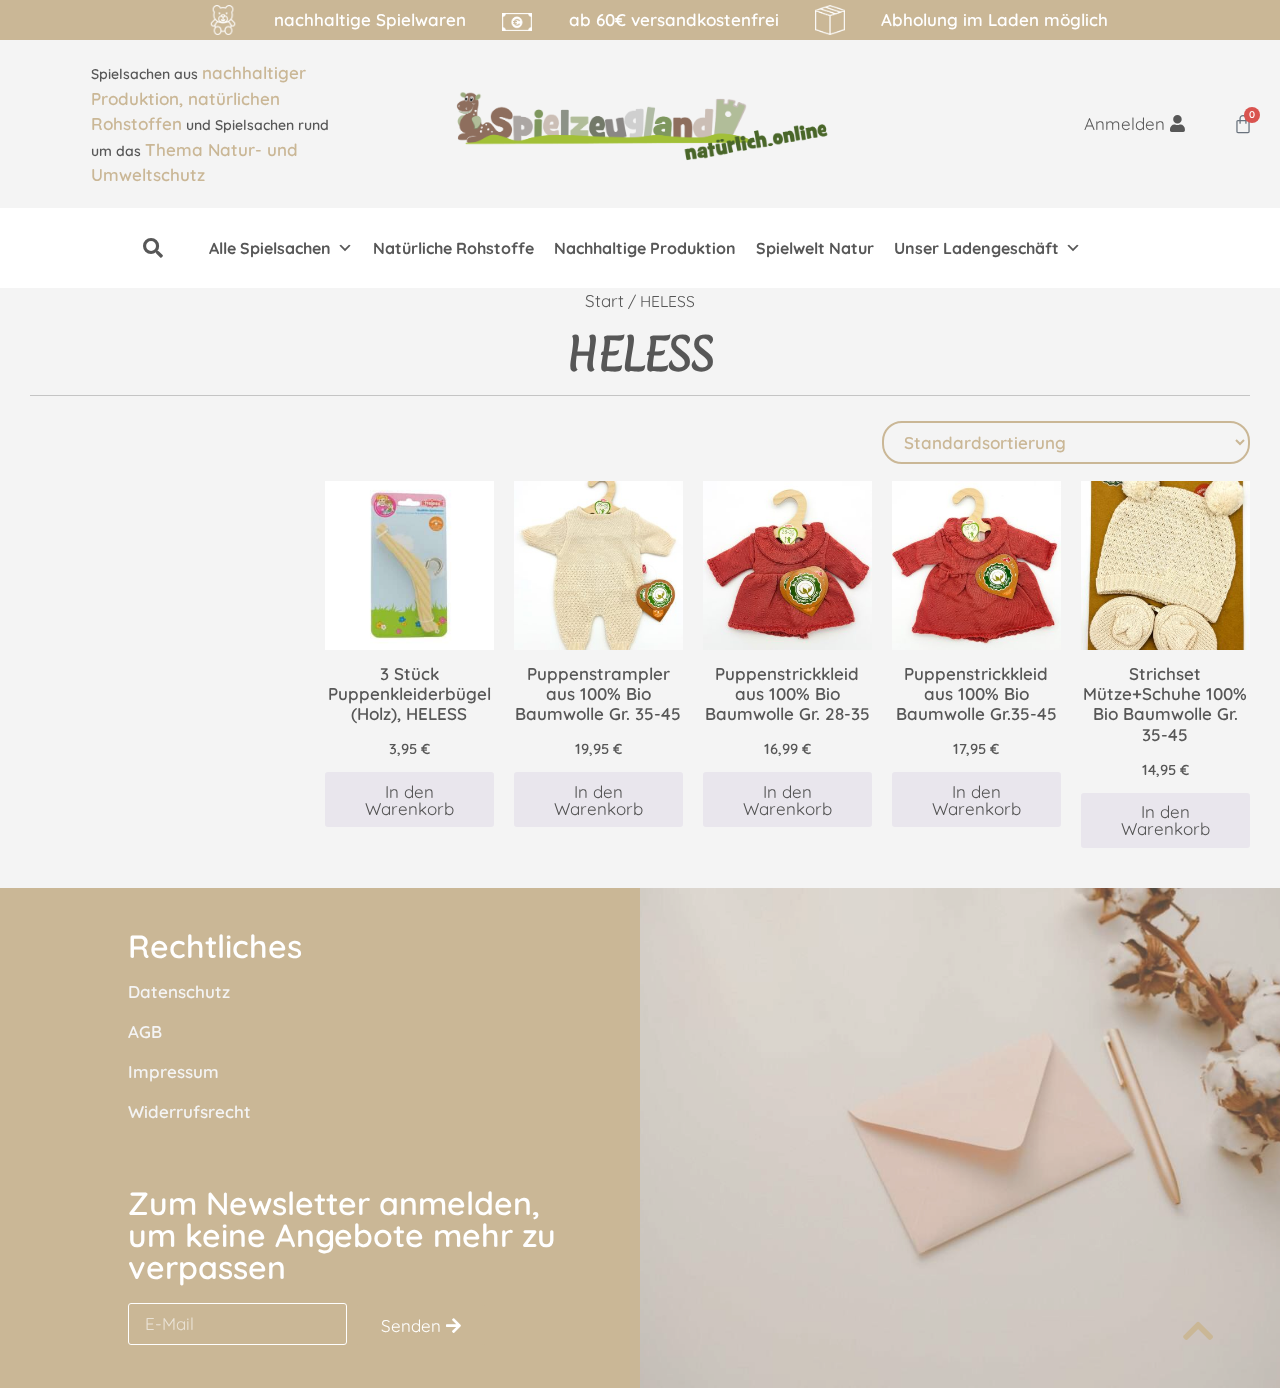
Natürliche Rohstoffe (453, 248)
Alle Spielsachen (270, 248)
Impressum (173, 1072)
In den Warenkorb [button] (409, 800)
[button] (153, 248)
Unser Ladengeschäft (976, 248)
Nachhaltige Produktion (645, 248)
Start (604, 300)
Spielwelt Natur (815, 248)
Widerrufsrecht (189, 1112)
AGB (145, 1032)
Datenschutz (179, 992)
